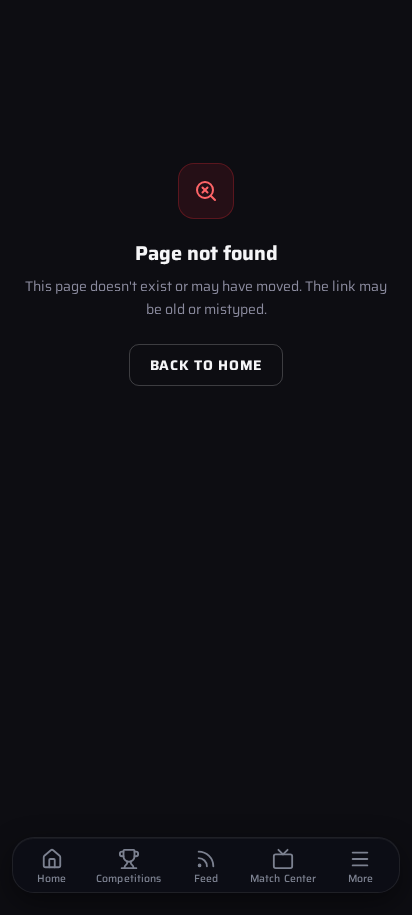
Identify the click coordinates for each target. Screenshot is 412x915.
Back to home (206, 365)
